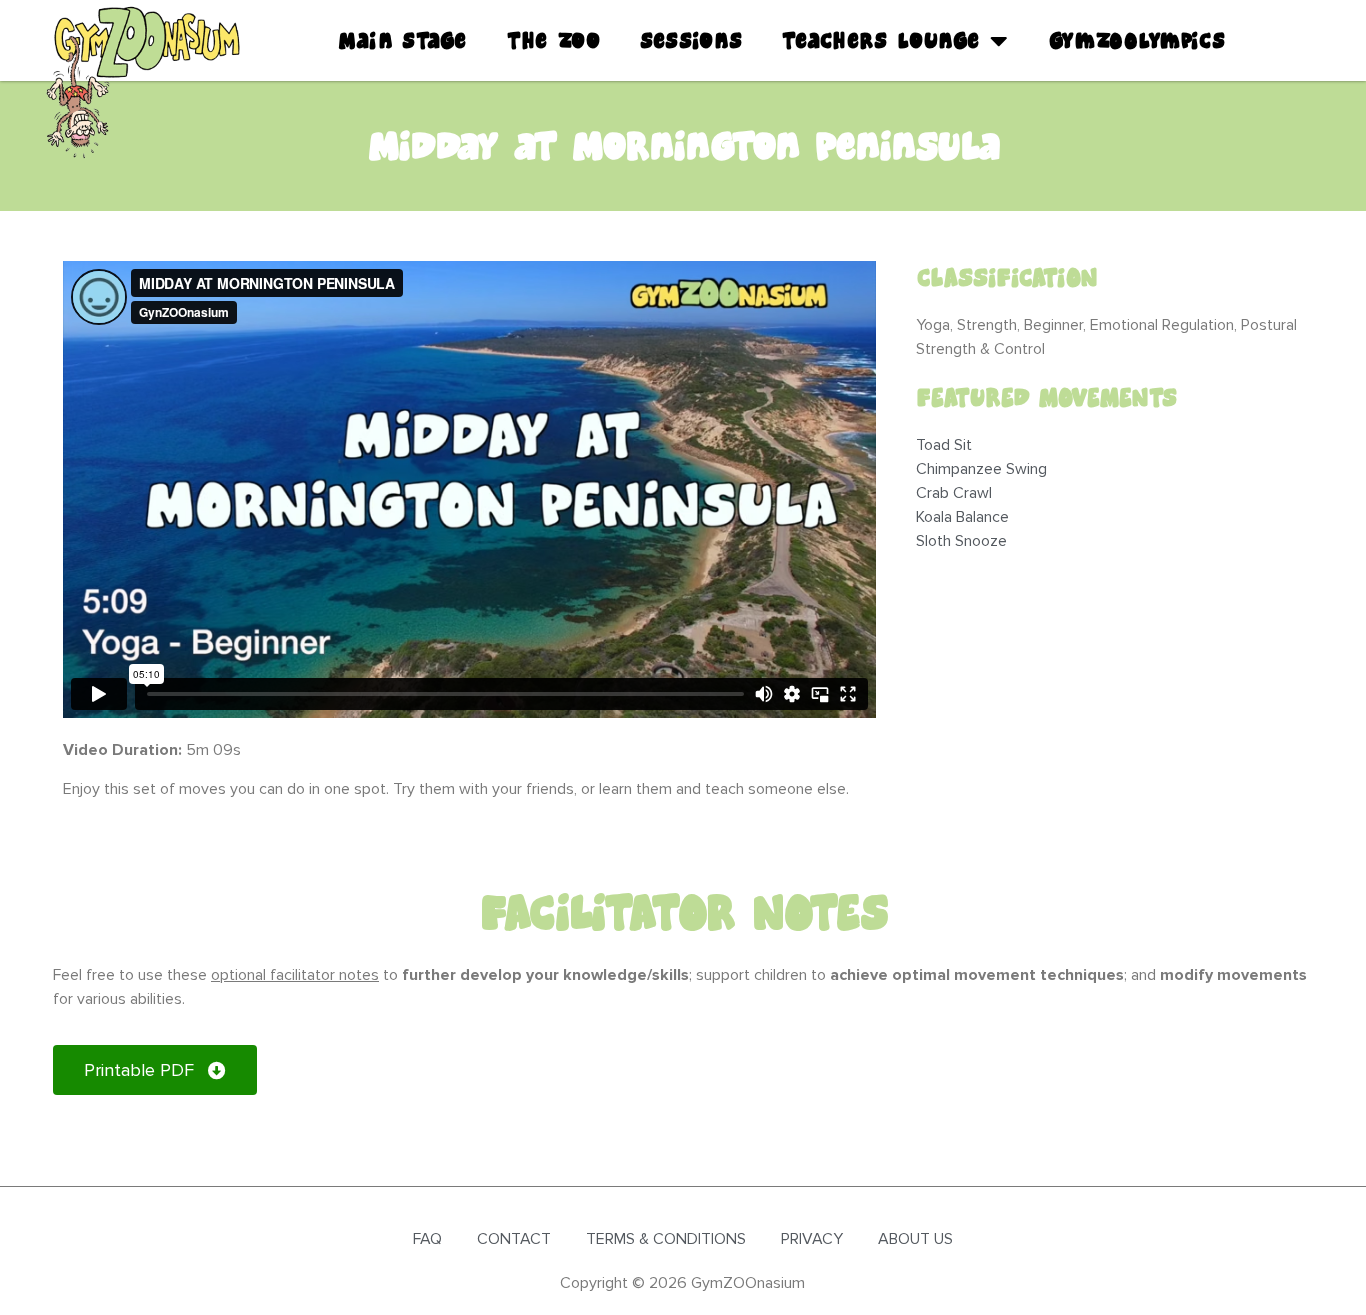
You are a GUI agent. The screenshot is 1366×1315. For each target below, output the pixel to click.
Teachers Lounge (881, 41)
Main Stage (402, 41)
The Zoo (553, 41)
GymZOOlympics (1137, 41)
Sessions (691, 41)
